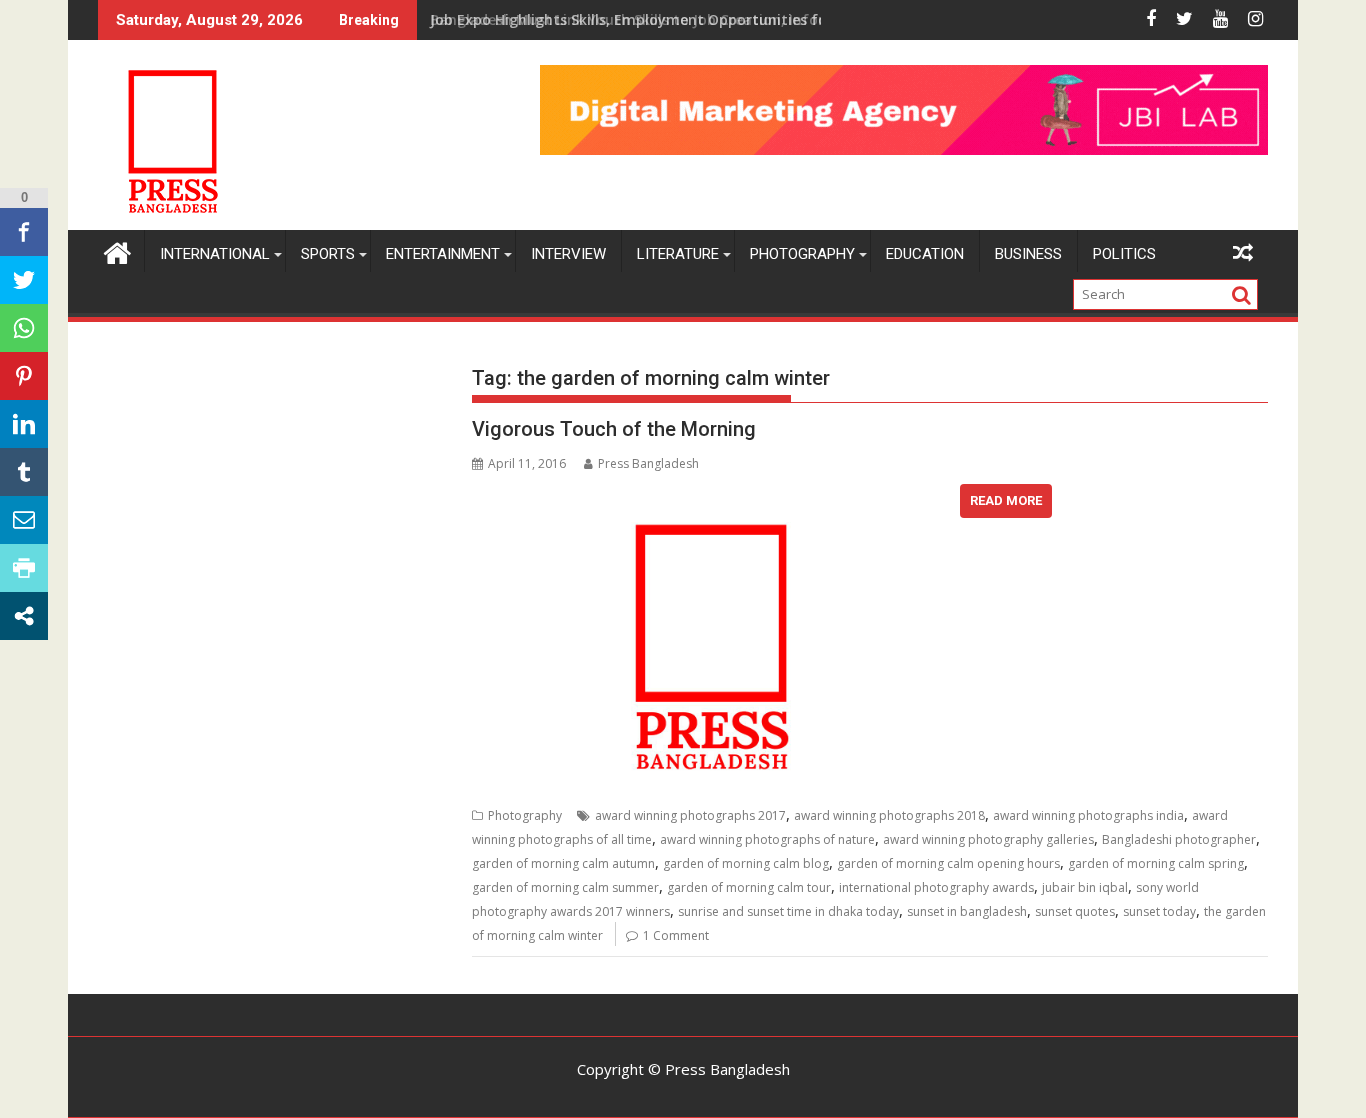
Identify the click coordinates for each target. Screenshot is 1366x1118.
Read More (1006, 500)
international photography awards (936, 887)
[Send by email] (24, 520)
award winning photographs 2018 (889, 815)
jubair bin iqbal (1085, 887)
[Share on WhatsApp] (24, 328)
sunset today (1159, 911)
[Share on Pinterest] (24, 376)
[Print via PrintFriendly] (24, 568)
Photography (802, 254)
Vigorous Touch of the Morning (614, 429)
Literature (678, 254)
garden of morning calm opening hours (948, 863)
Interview (568, 254)
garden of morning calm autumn (563, 863)
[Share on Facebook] (24, 232)
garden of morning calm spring (1156, 863)
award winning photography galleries (988, 839)
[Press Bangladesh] (117, 250)
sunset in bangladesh (967, 911)
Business (1028, 254)
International (215, 254)
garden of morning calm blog (746, 863)
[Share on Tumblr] (24, 472)
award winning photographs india (1088, 815)
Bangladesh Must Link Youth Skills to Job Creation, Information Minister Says (702, 19)
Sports (328, 254)
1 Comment (676, 935)
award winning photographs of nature (767, 839)
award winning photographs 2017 (690, 815)
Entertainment (443, 254)
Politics (1124, 254)
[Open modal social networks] (24, 616)
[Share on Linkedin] (24, 424)
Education (925, 254)
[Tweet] (24, 280)
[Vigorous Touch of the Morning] (710, 496)
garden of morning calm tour (749, 887)
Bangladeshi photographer (1179, 839)
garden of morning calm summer (565, 887)
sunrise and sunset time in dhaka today (788, 911)
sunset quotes (1075, 911)
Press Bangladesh (648, 463)
